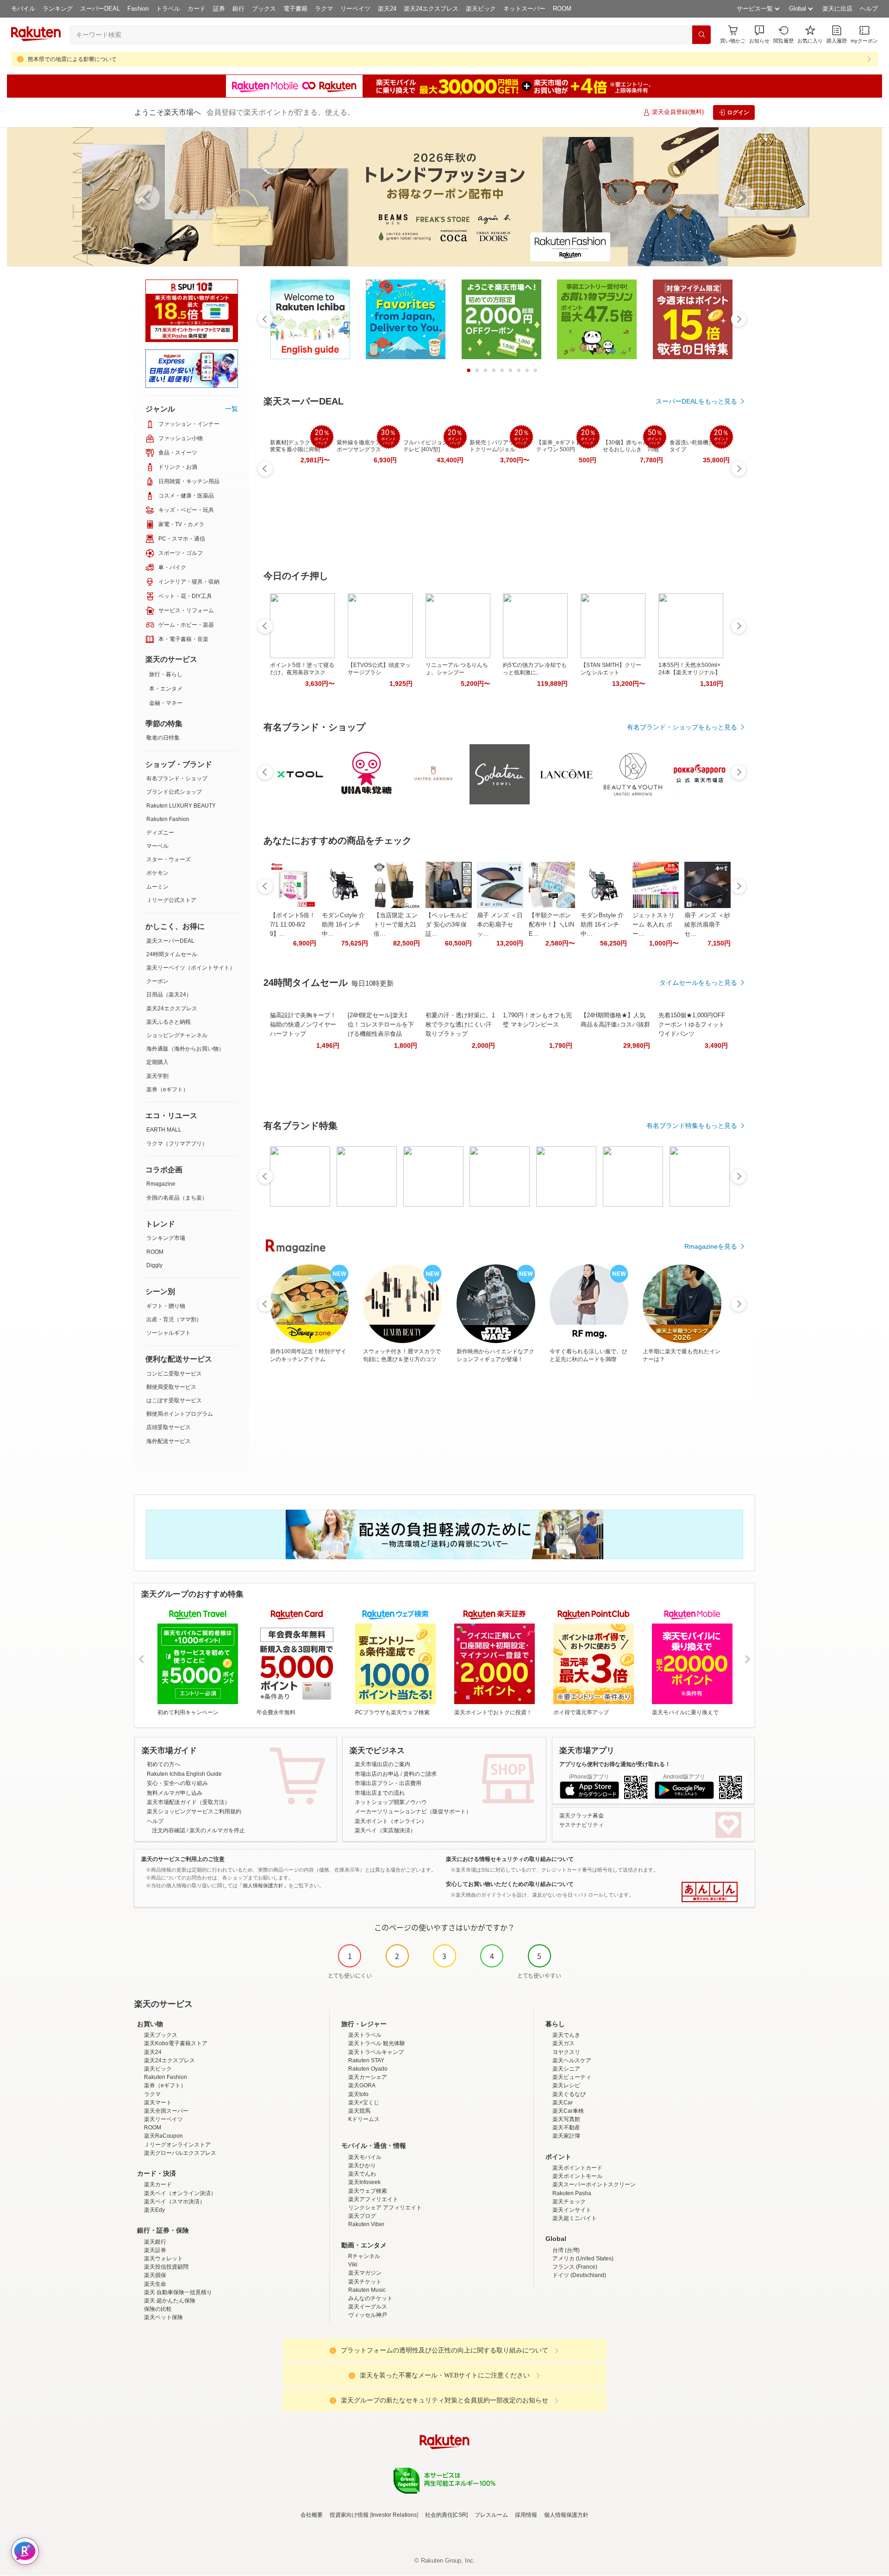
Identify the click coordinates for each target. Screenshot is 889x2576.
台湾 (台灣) (566, 2250)
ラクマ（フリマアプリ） (177, 1144)
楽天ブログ (362, 2216)
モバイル (23, 9)
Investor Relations (394, 2515)
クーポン (157, 981)
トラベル (168, 9)
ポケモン (157, 873)
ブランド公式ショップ (174, 792)
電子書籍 (295, 9)
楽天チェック (569, 2202)
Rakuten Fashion (168, 819)
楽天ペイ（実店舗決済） (385, 1830)
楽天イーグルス (368, 2307)
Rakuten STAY (366, 2060)
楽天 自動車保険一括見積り (178, 2292)
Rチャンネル (364, 2256)
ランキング (58, 9)
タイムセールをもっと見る (698, 983)
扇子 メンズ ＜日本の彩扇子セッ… (500, 924)
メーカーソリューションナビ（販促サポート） (413, 1811)
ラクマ (324, 9)
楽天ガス (563, 2043)
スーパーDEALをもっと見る (696, 401)
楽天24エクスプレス (431, 9)
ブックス (264, 9)
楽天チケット (365, 2282)
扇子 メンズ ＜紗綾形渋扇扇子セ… (707, 924)
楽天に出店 (837, 9)
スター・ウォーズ (169, 859)
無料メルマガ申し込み (175, 1793)
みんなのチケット (370, 2298)
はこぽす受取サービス (174, 1400)
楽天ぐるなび (569, 2094)
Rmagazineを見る (711, 1246)
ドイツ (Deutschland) (579, 2275)
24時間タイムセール (172, 954)
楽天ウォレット (163, 2259)
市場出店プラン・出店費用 (388, 1783)
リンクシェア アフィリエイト (385, 2208)
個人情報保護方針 (566, 2515)
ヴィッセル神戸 (368, 2315)
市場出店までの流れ (380, 1793)
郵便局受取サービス (171, 1387)
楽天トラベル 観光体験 (377, 2043)
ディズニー (160, 833)
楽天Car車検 (568, 2111)
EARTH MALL (164, 1130)
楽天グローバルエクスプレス (180, 2153)
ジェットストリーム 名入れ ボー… (654, 924)
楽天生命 (155, 2284)
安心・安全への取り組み (177, 1783)
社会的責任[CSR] (446, 2515)
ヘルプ (869, 9)
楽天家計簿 (566, 2136)
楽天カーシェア (368, 2077)
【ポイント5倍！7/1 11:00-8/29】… (293, 924)
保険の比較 (158, 2309)
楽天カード (158, 2184)
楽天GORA (362, 2085)
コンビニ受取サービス (174, 1374)
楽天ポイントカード (577, 2168)
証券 (219, 9)
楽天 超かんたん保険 (170, 2301)
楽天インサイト (572, 2210)
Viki (353, 2265)
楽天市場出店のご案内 (382, 1764)
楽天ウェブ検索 (368, 2191)
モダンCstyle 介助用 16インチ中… (343, 924)
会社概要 (312, 2515)
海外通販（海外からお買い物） (185, 1049)
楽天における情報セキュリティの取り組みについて (510, 1859)
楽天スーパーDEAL (170, 941)
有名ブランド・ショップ (177, 778)
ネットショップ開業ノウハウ (391, 1802)
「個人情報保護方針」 (263, 1885)
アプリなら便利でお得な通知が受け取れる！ (615, 1764)
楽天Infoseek (364, 2182)
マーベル (157, 846)
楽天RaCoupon (163, 2136)
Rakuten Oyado (368, 2069)
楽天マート (158, 2103)
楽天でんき (566, 2035)
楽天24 (387, 9)
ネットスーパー (524, 9)
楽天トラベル (365, 2035)
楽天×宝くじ (364, 2103)
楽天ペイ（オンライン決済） (180, 2193)
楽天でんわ (362, 2174)
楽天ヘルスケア (572, 2060)
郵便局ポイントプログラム (180, 1414)
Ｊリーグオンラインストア (177, 2145)
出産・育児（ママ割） (174, 1319)
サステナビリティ (582, 1825)
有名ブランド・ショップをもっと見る (682, 727)
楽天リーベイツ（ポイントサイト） (191, 968)
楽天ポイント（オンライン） (391, 1821)
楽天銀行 (155, 2242)
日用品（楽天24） (169, 995)
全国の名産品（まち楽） (177, 1198)
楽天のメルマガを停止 (217, 1830)
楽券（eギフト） (167, 1089)
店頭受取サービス (169, 1427)
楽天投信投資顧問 (166, 2267)
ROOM (562, 9)
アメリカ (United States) (583, 2259)
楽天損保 (155, 2275)
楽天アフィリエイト (373, 2199)
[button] (759, 34)
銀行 (238, 9)
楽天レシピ (566, 2085)
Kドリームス (364, 2119)
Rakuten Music (367, 2290)
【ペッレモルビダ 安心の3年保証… (447, 924)
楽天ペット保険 (163, 2317)
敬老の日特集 (163, 738)
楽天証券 (155, 2250)
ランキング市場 (166, 1238)
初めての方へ (163, 1764)
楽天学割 (157, 1076)
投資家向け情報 (349, 2515)
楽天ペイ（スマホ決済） (175, 2202)
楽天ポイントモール (577, 2176)
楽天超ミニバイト (575, 2218)
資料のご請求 (420, 1774)
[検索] (701, 35)
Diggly (154, 1265)
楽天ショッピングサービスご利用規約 (194, 1811)
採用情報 (526, 2515)
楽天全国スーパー (166, 2111)
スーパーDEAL (100, 9)
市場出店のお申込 (377, 1774)
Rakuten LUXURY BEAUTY (181, 806)
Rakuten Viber (366, 2224)
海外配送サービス (169, 1441)
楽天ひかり (362, 2165)
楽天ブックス (161, 2035)
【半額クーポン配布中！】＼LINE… (551, 924)
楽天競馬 (359, 2111)
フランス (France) (575, 2267)
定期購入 (157, 1062)
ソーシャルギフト (169, 1333)
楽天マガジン (365, 2273)
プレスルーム (491, 2515)
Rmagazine (161, 1184)
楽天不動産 (566, 2128)
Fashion (138, 9)
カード (197, 9)
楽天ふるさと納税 (169, 1022)
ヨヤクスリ (566, 2052)
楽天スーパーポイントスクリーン (594, 2184)
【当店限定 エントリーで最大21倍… (396, 924)
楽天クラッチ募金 (582, 1816)
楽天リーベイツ (163, 2119)
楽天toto (358, 2094)
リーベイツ (355, 9)
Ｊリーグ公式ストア (171, 900)
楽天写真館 (566, 2119)
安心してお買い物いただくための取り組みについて (510, 1884)
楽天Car (563, 2103)
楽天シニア (566, 2069)
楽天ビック (481, 9)
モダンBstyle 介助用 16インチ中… (602, 924)
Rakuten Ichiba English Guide (184, 1774)
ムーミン (157, 887)
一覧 (232, 409)
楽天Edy (154, 2210)
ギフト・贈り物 (166, 1306)
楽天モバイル (365, 2157)
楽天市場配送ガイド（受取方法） (188, 1802)
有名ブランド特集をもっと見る (692, 1126)
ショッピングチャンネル (177, 1035)
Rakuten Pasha (572, 2193)
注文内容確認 (169, 1830)
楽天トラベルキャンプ (376, 2052)
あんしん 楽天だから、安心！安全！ (710, 1892)
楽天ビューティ (572, 2077)
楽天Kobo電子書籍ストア (176, 2043)
